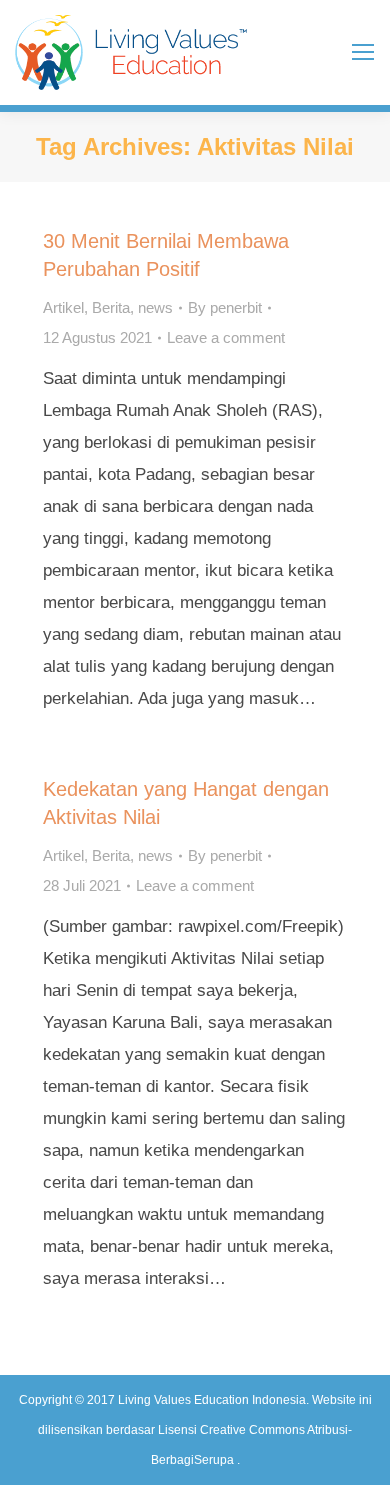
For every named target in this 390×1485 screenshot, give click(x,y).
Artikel (63, 307)
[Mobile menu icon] (363, 52)
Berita (111, 307)
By (225, 307)
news (155, 307)
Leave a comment (226, 337)
